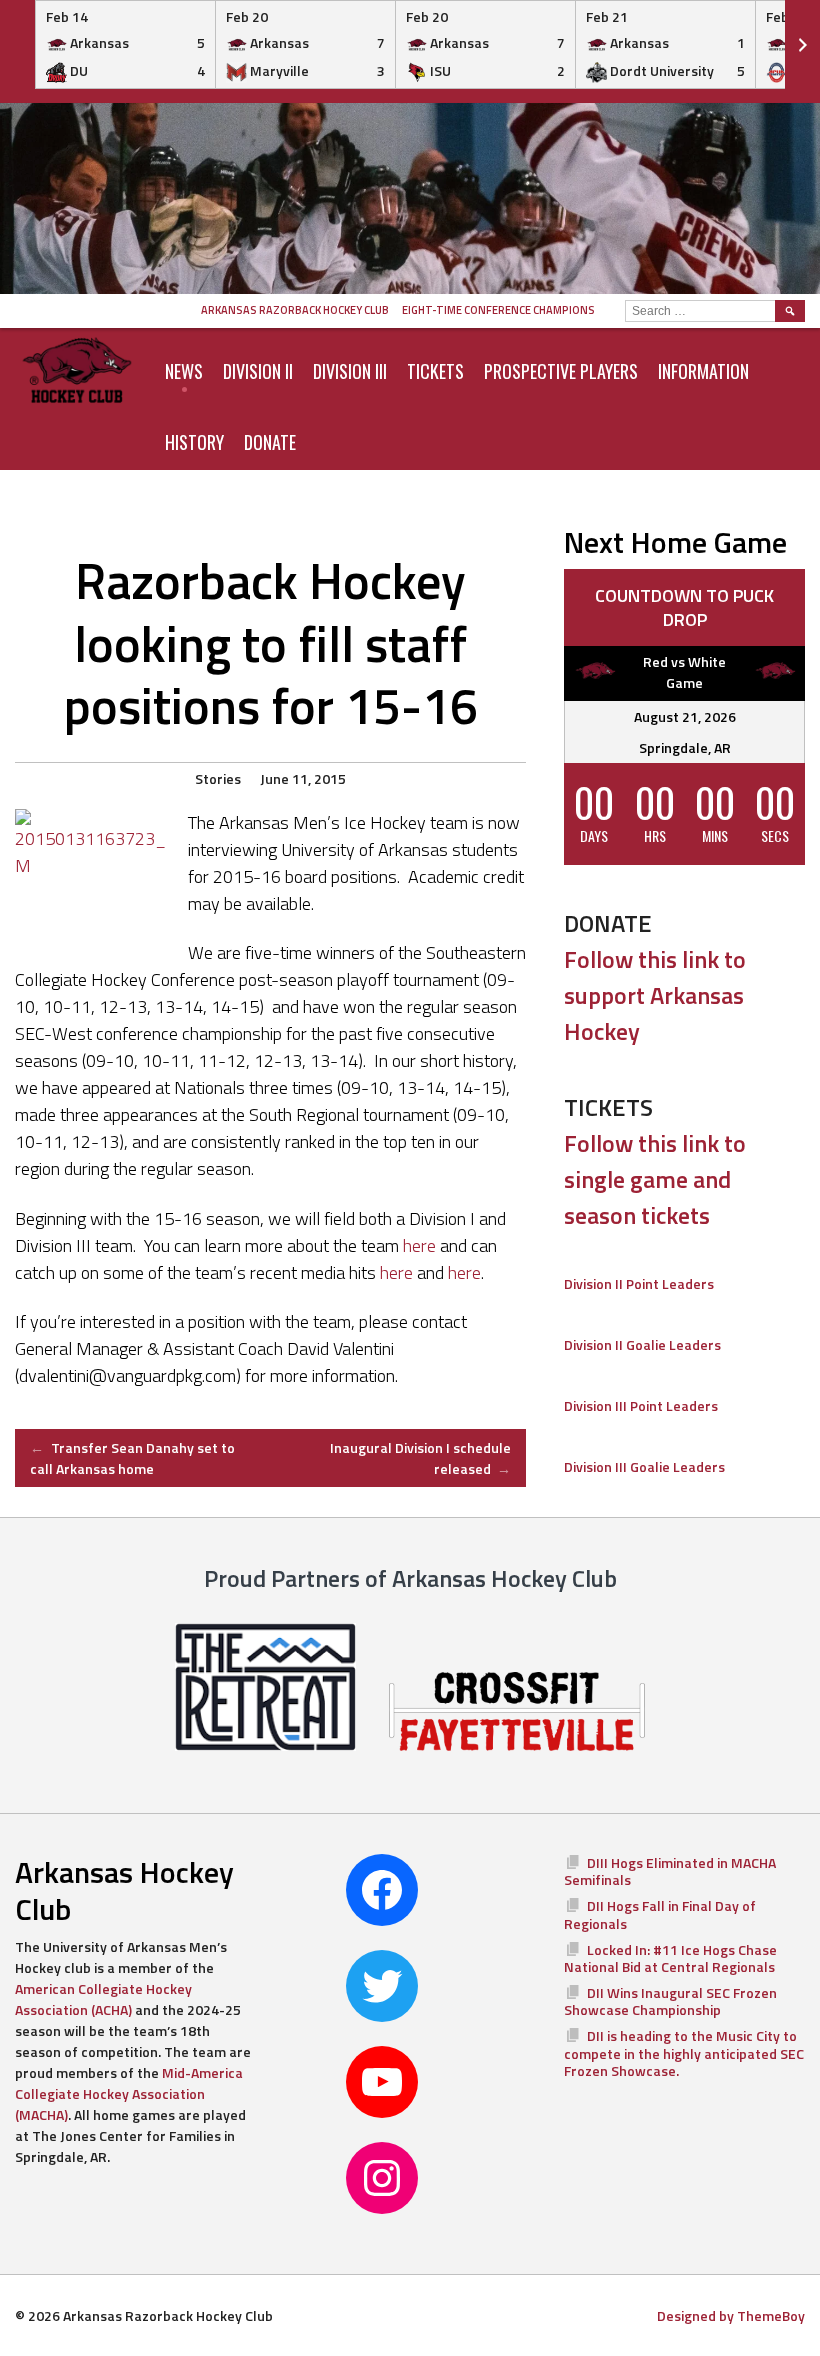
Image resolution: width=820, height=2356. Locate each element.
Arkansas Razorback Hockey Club (295, 310)
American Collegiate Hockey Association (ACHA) (103, 1999)
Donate (270, 442)
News (184, 371)
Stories (218, 778)
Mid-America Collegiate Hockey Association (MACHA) (129, 2093)
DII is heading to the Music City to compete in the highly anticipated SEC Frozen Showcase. (684, 2053)
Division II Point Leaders (639, 1283)
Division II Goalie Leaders (642, 1344)
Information (703, 371)
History (194, 442)
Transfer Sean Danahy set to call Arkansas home (132, 1458)
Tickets (435, 371)
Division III (350, 371)
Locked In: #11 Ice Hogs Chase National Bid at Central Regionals (670, 1958)
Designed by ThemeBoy (731, 2315)
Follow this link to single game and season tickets (655, 1179)
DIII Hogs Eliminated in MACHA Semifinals (670, 1871)
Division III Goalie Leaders (644, 1466)
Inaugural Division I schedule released (420, 1458)
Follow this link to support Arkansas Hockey (655, 995)
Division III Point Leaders (641, 1405)
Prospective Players (561, 371)
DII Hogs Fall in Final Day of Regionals (660, 1914)
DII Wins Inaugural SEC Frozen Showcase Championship (670, 2001)
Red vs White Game (684, 672)
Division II (258, 371)
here (419, 1245)
